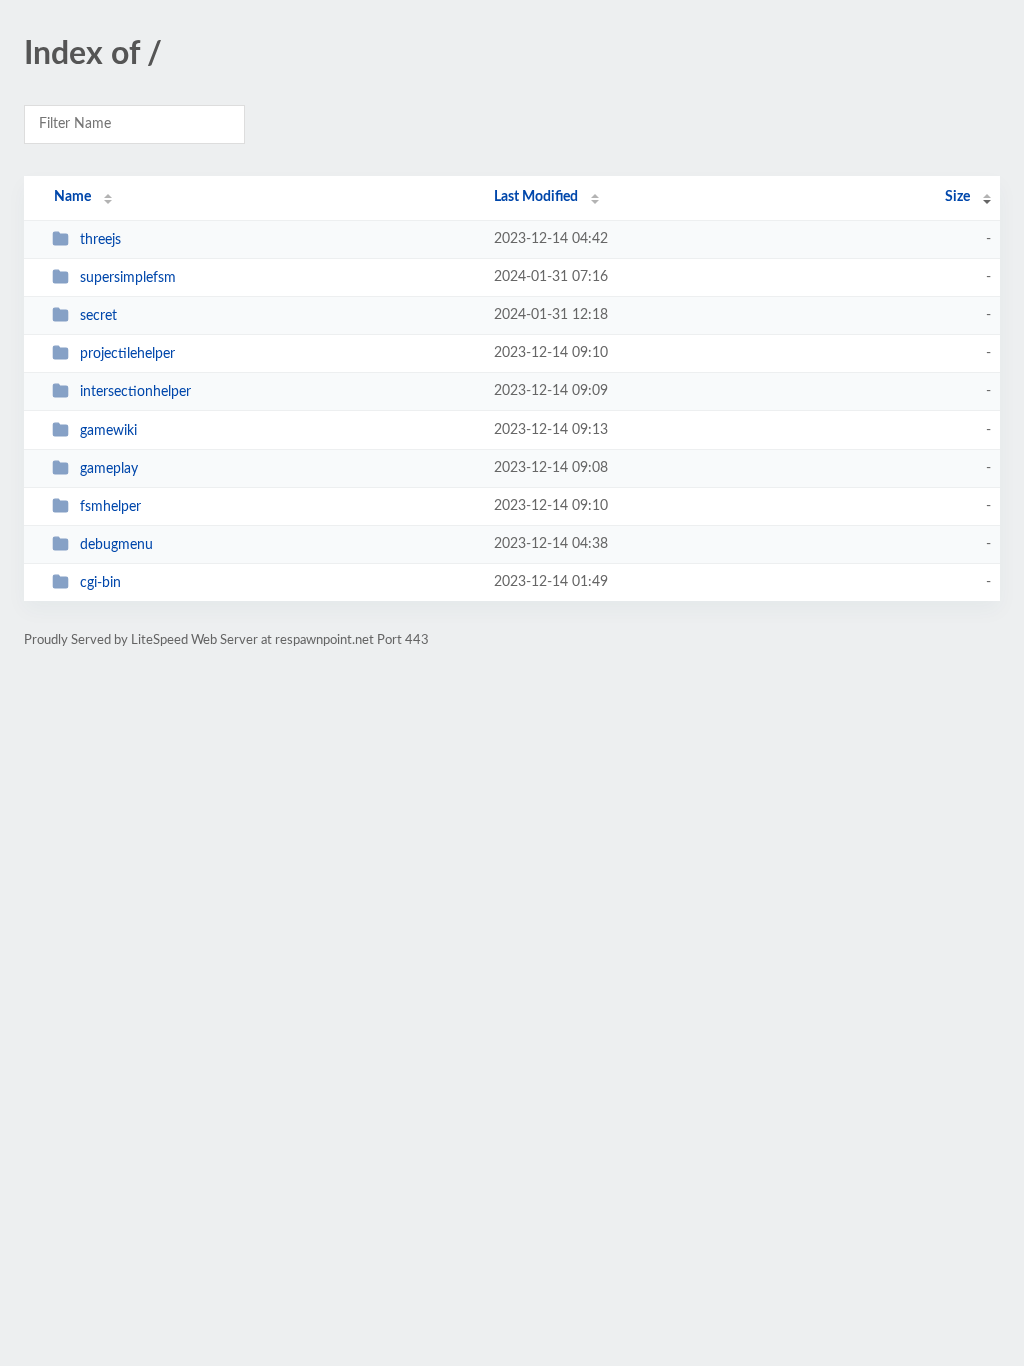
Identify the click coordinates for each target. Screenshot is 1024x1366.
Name (72, 197)
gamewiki (108, 431)
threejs (100, 240)
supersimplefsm (128, 278)
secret (98, 316)
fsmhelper (110, 507)
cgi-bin (100, 583)
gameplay (109, 469)
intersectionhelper (135, 392)
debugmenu (116, 545)
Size (957, 197)
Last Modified (536, 197)
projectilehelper (127, 354)
